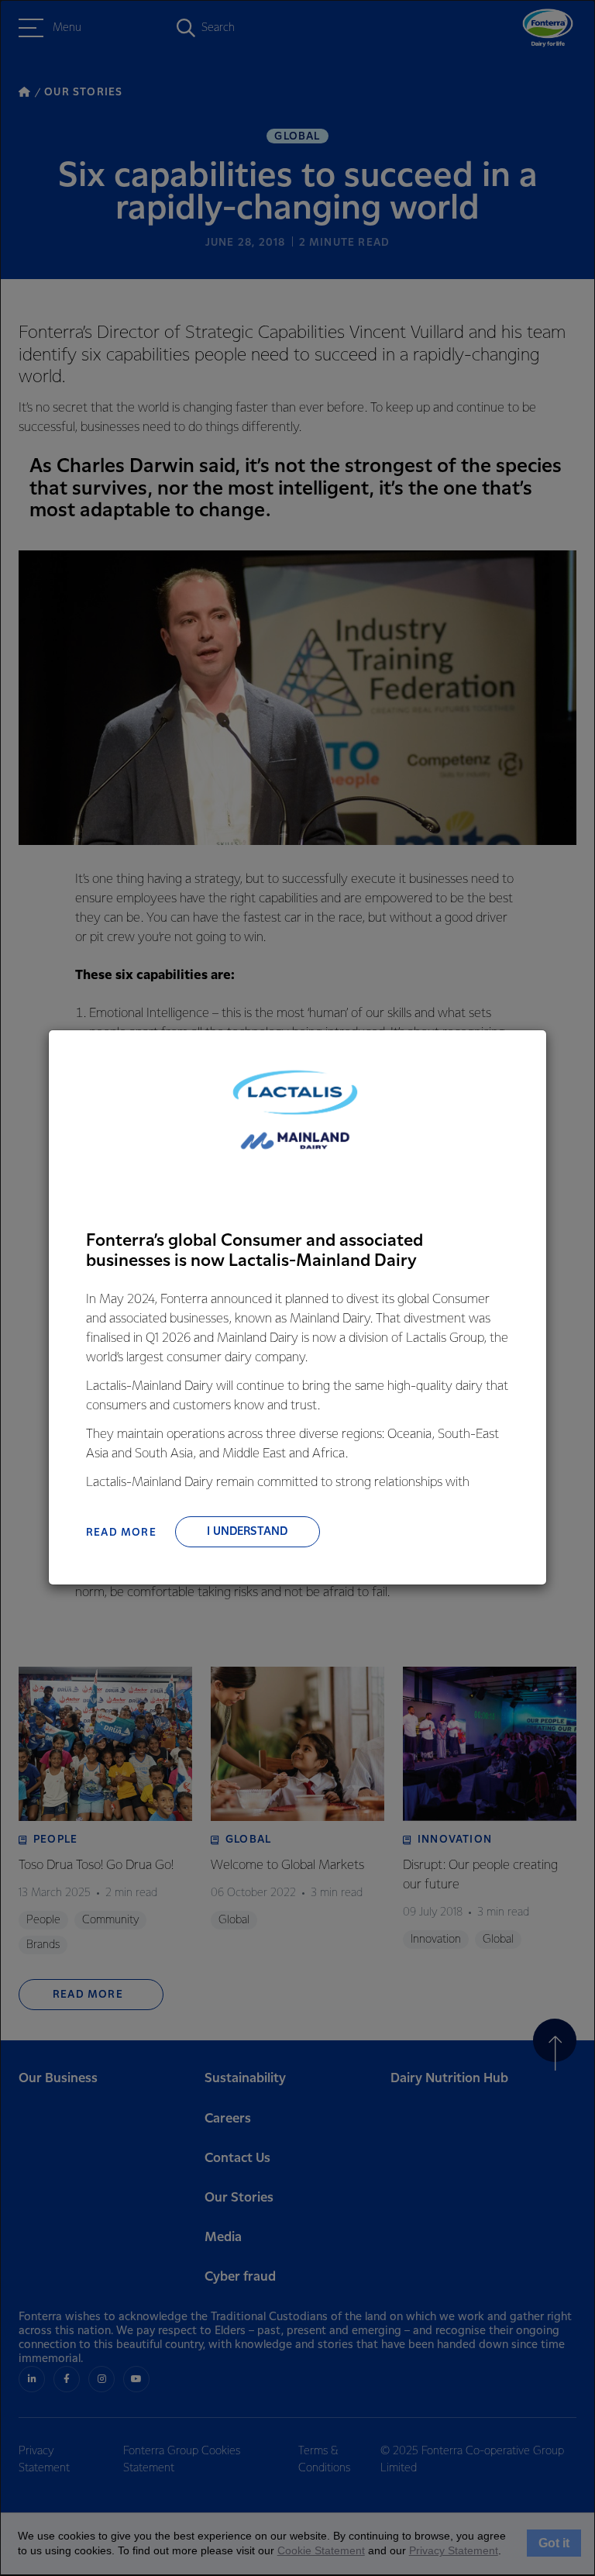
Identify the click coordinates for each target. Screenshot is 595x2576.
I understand (247, 1532)
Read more (121, 1533)
